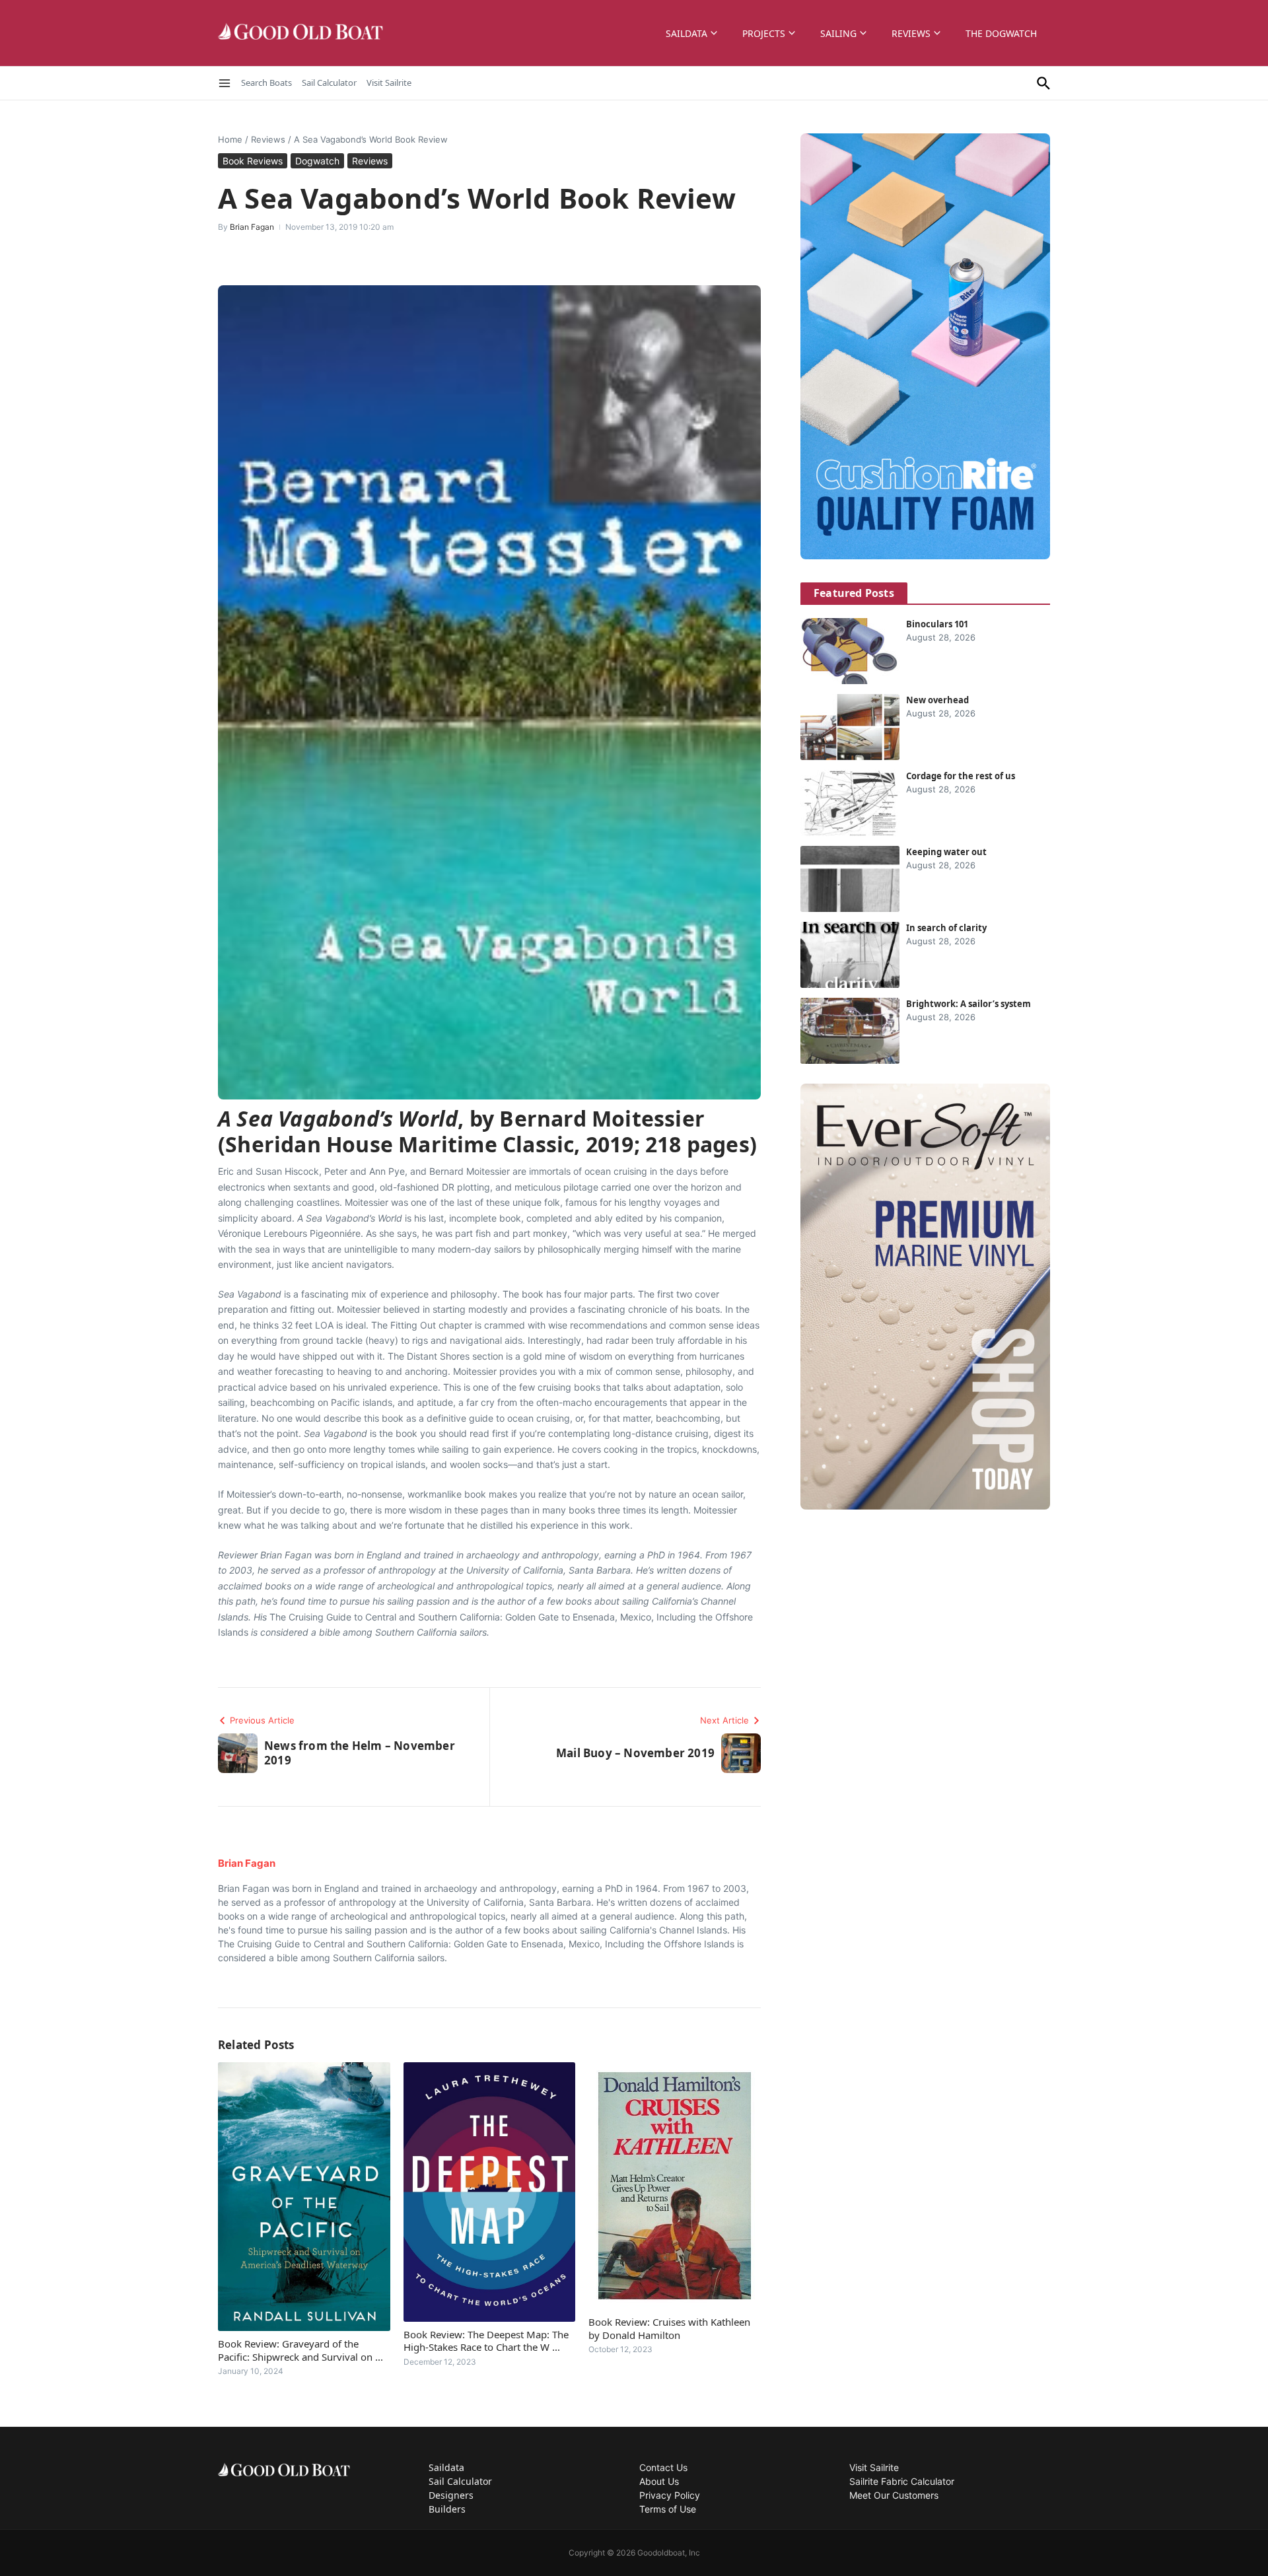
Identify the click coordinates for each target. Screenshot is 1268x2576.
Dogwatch (317, 161)
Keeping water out (946, 852)
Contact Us (663, 2467)
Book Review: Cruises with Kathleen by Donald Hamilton (669, 2328)
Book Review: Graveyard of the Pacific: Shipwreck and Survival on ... (300, 2350)
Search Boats (266, 83)
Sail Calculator (329, 83)
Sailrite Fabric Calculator (902, 2481)
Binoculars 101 (937, 624)
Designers (451, 2495)
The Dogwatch (1001, 33)
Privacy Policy (670, 2495)
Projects (764, 33)
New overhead (937, 700)
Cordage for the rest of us (961, 776)
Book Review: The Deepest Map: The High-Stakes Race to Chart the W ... (486, 2341)
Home (230, 139)
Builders (447, 2509)
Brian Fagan (252, 227)
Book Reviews (253, 161)
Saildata (687, 33)
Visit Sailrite (389, 83)
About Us (659, 2481)
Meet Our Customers (894, 2495)
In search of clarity (946, 928)
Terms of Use (668, 2509)
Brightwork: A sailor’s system (969, 1004)
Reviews (911, 33)
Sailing (838, 33)
